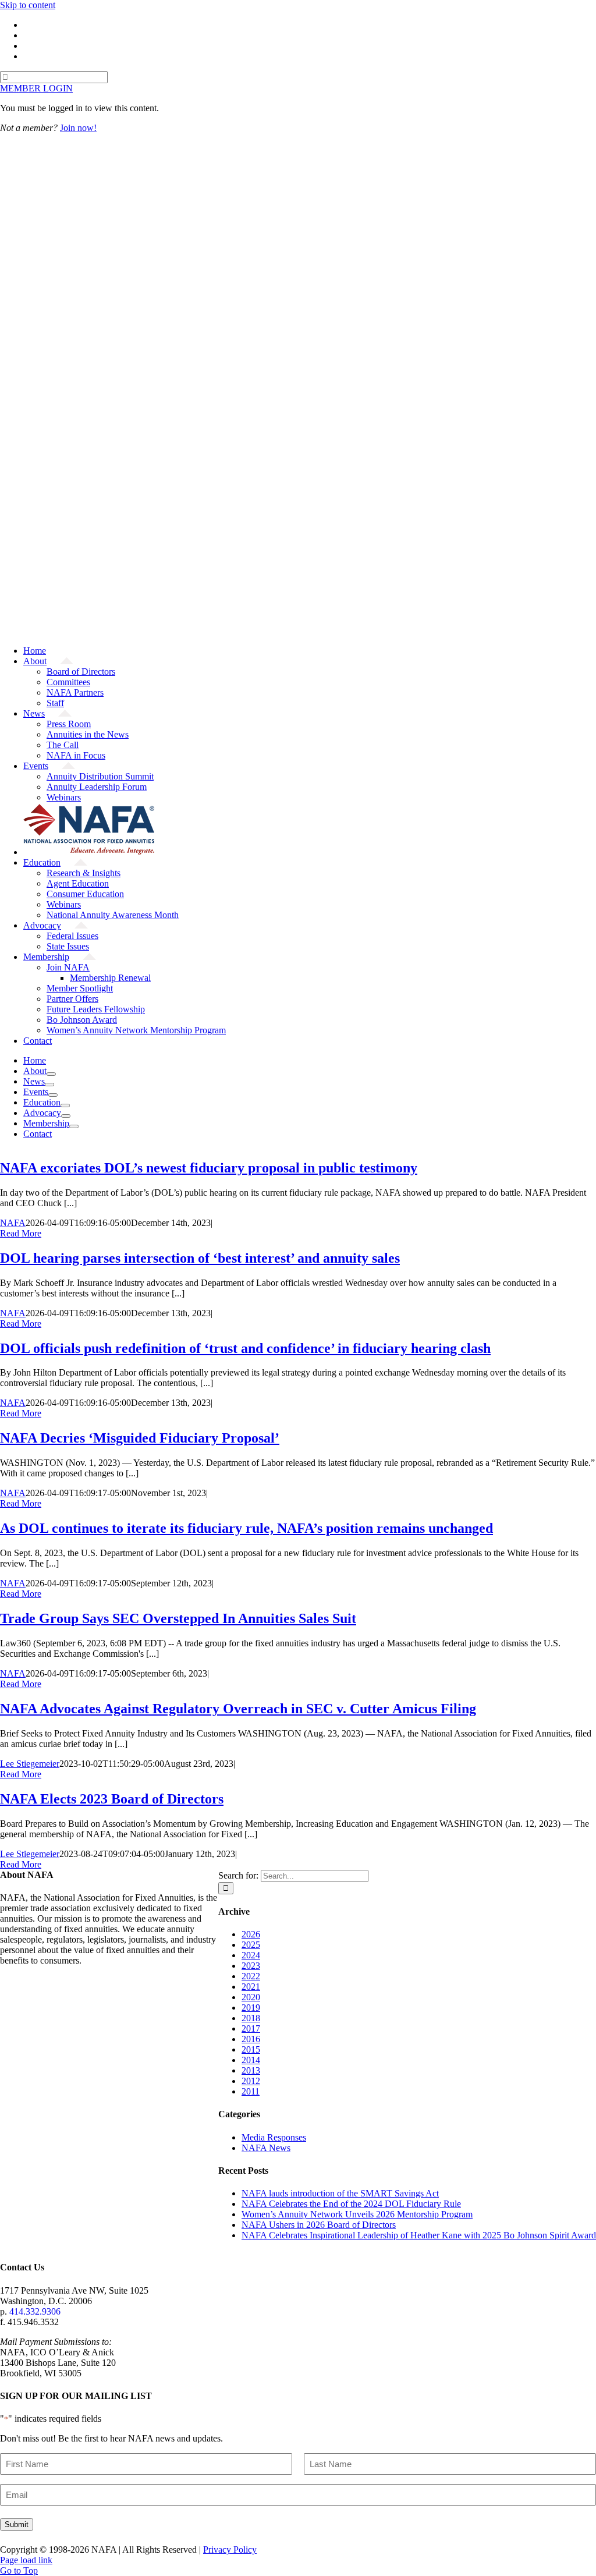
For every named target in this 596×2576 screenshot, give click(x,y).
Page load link (26, 2560)
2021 (251, 1987)
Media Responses (274, 2137)
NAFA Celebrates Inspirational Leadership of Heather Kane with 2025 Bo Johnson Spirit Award (419, 2235)
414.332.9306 (35, 2311)
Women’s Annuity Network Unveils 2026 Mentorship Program (357, 2214)
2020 (251, 1997)
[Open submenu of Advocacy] (66, 1116)
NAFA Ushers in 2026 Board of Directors (319, 2225)
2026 (251, 1934)
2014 (251, 2060)
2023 (251, 1966)
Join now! (78, 128)
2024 (251, 1955)
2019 (251, 2008)
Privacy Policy (230, 2550)
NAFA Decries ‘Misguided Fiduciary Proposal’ (140, 1438)
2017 (251, 2028)
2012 (251, 2081)
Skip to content (28, 5)
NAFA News (266, 2148)
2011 (251, 2091)
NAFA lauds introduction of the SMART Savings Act (340, 2193)
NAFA (13, 1223)
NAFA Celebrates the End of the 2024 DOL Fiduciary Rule (351, 2204)
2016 (251, 2039)
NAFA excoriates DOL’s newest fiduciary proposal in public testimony (209, 1168)
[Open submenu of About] (51, 1074)
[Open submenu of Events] (53, 1095)
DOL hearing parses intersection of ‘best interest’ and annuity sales (200, 1258)
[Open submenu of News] (49, 1085)
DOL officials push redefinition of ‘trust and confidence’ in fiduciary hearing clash (245, 1348)
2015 (251, 2049)
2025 (251, 1945)
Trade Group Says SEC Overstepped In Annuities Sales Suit (178, 1618)
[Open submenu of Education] (65, 1105)
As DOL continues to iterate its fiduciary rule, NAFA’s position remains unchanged (246, 1528)
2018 (251, 2018)
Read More (21, 1233)
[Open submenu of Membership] (74, 1126)
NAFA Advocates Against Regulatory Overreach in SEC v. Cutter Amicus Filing (238, 1709)
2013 (251, 2070)
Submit (17, 2524)
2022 (251, 1976)
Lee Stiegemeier (30, 1764)
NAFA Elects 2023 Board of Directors (112, 1799)
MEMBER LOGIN (36, 88)
